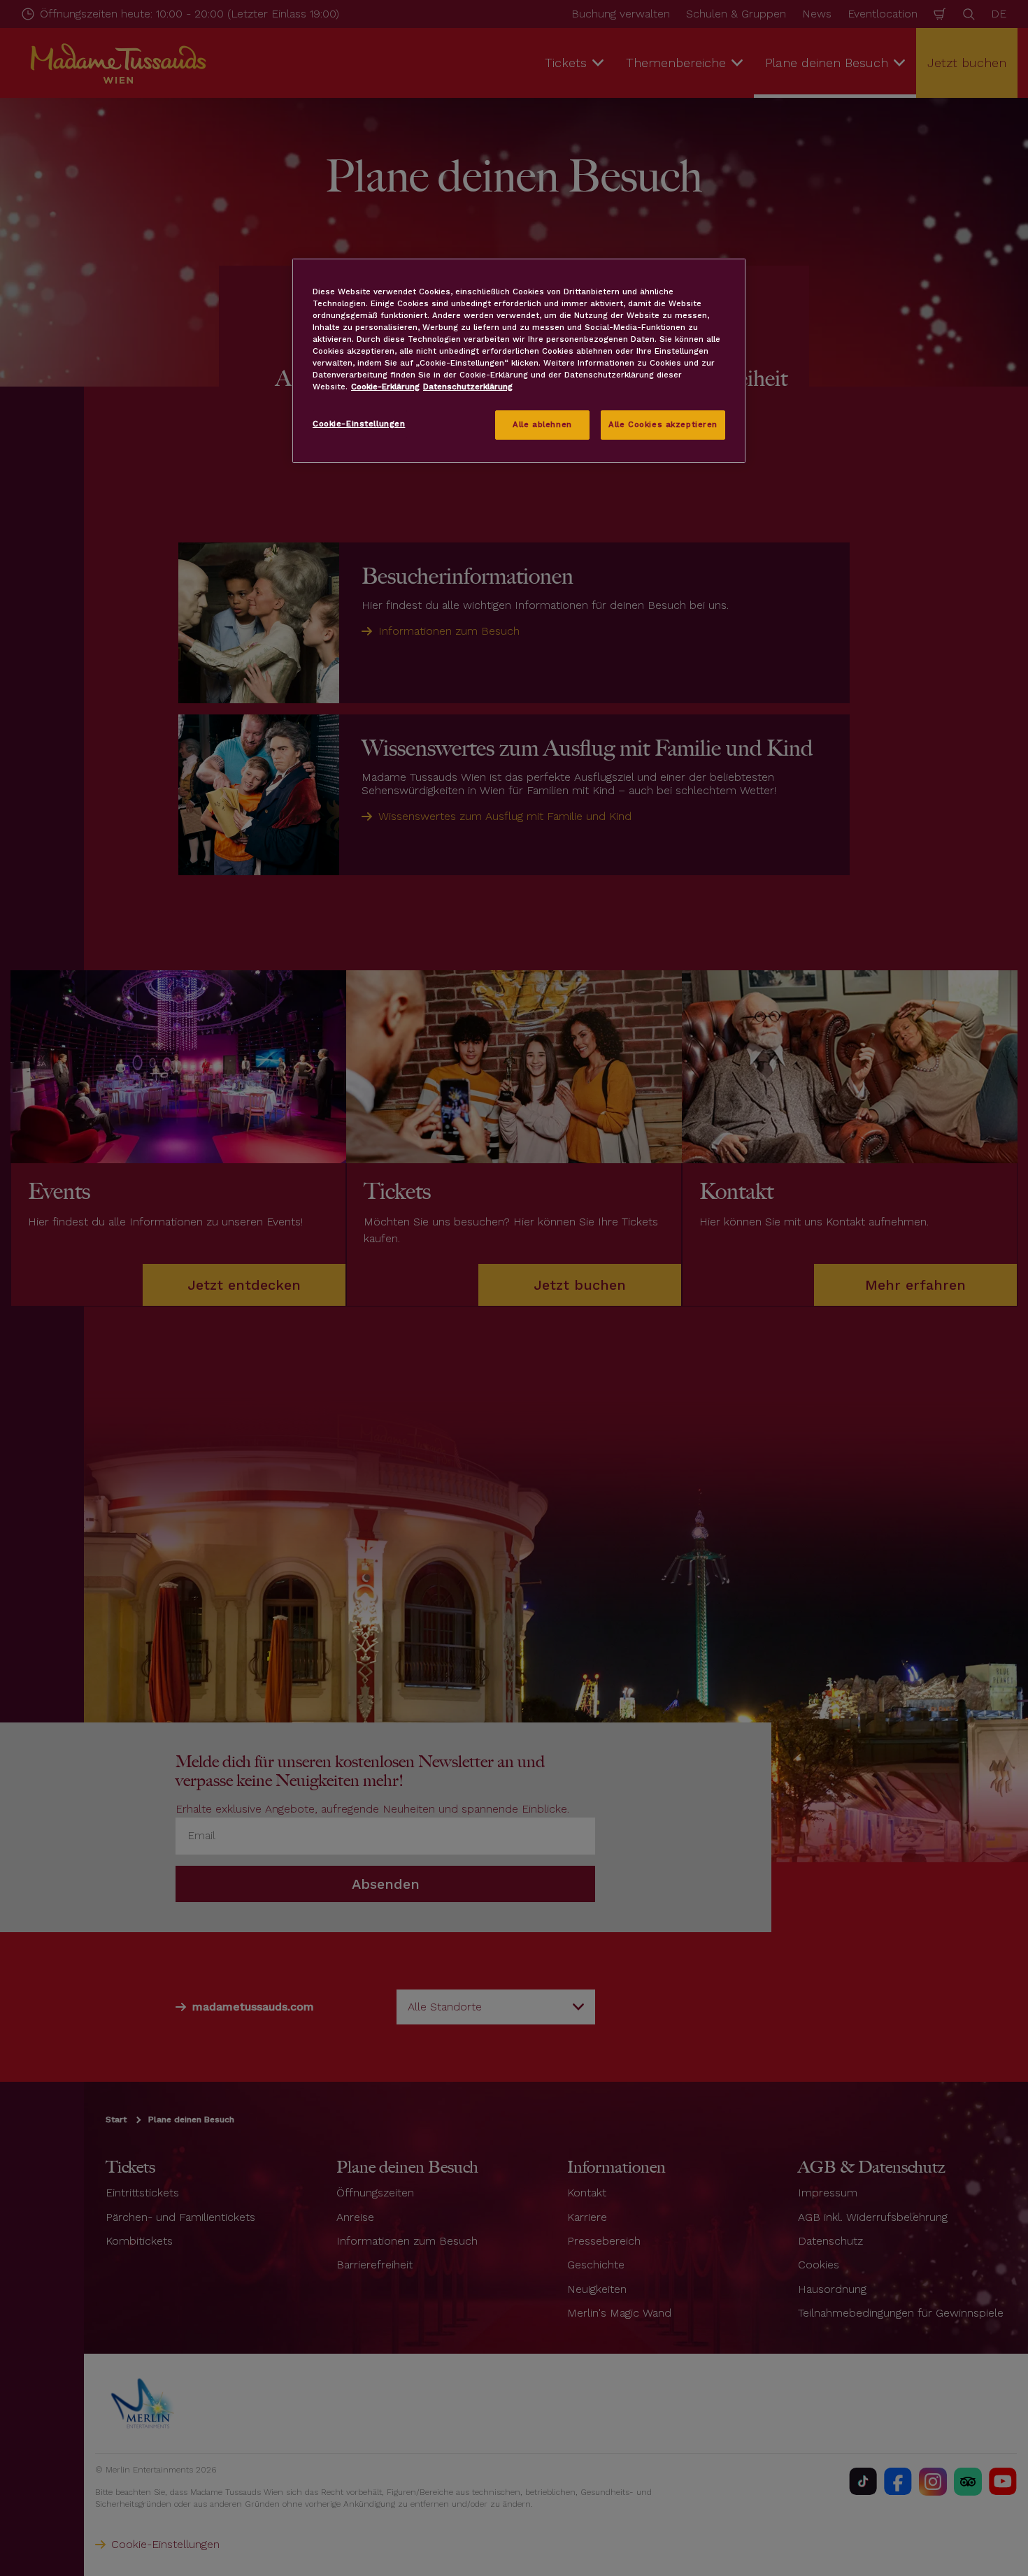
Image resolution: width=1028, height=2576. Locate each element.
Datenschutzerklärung (468, 387)
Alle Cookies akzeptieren (663, 424)
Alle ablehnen (542, 424)
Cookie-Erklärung (385, 387)
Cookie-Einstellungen (359, 424)
